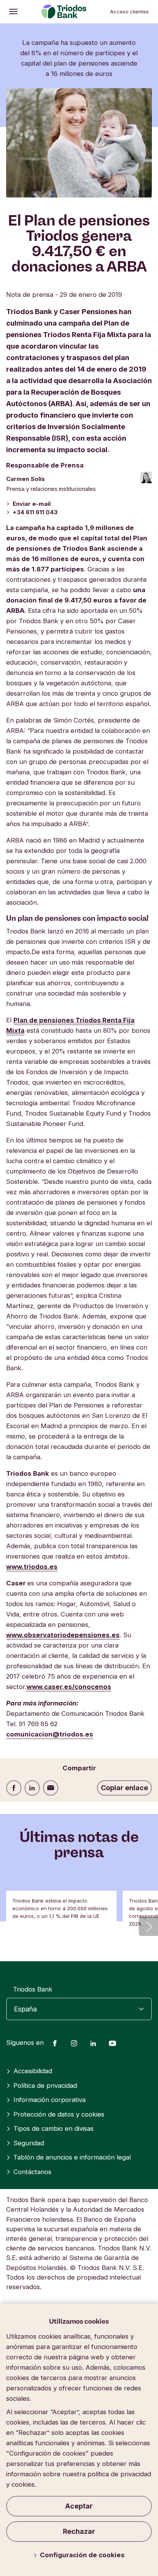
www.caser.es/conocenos (69, 1687)
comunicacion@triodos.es (50, 1734)
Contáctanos (32, 2172)
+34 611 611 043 (35, 512)
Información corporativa (49, 2100)
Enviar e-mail (32, 504)
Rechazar (79, 2531)
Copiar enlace (124, 1788)
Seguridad (29, 2143)
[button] (148, 1926)
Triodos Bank (33, 1989)
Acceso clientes (129, 12)
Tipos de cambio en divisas (53, 2128)
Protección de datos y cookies (59, 2114)
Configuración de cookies (82, 2555)
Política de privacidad (45, 2085)
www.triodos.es (32, 1567)
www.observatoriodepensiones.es (63, 1635)
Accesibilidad (33, 2071)
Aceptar (79, 2506)
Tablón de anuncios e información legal (72, 2157)
